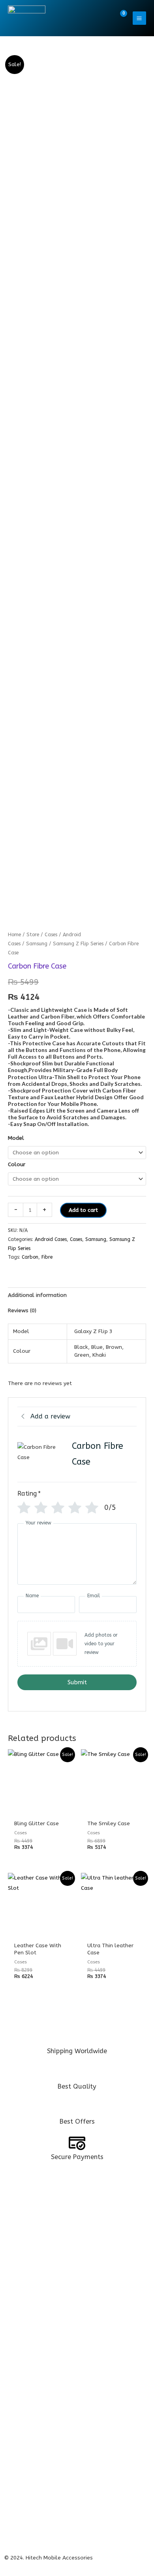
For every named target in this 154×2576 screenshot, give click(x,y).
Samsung (37, 944)
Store (33, 934)
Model (16, 1138)
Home (14, 934)
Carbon (30, 1257)
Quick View (40, 1808)
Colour (17, 1164)
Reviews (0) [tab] (22, 1310)
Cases (51, 934)
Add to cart (83, 1210)
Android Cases (51, 1239)
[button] (103, 18)
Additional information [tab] (37, 1295)
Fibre (47, 1257)
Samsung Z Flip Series (78, 944)
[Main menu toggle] (139, 18)
